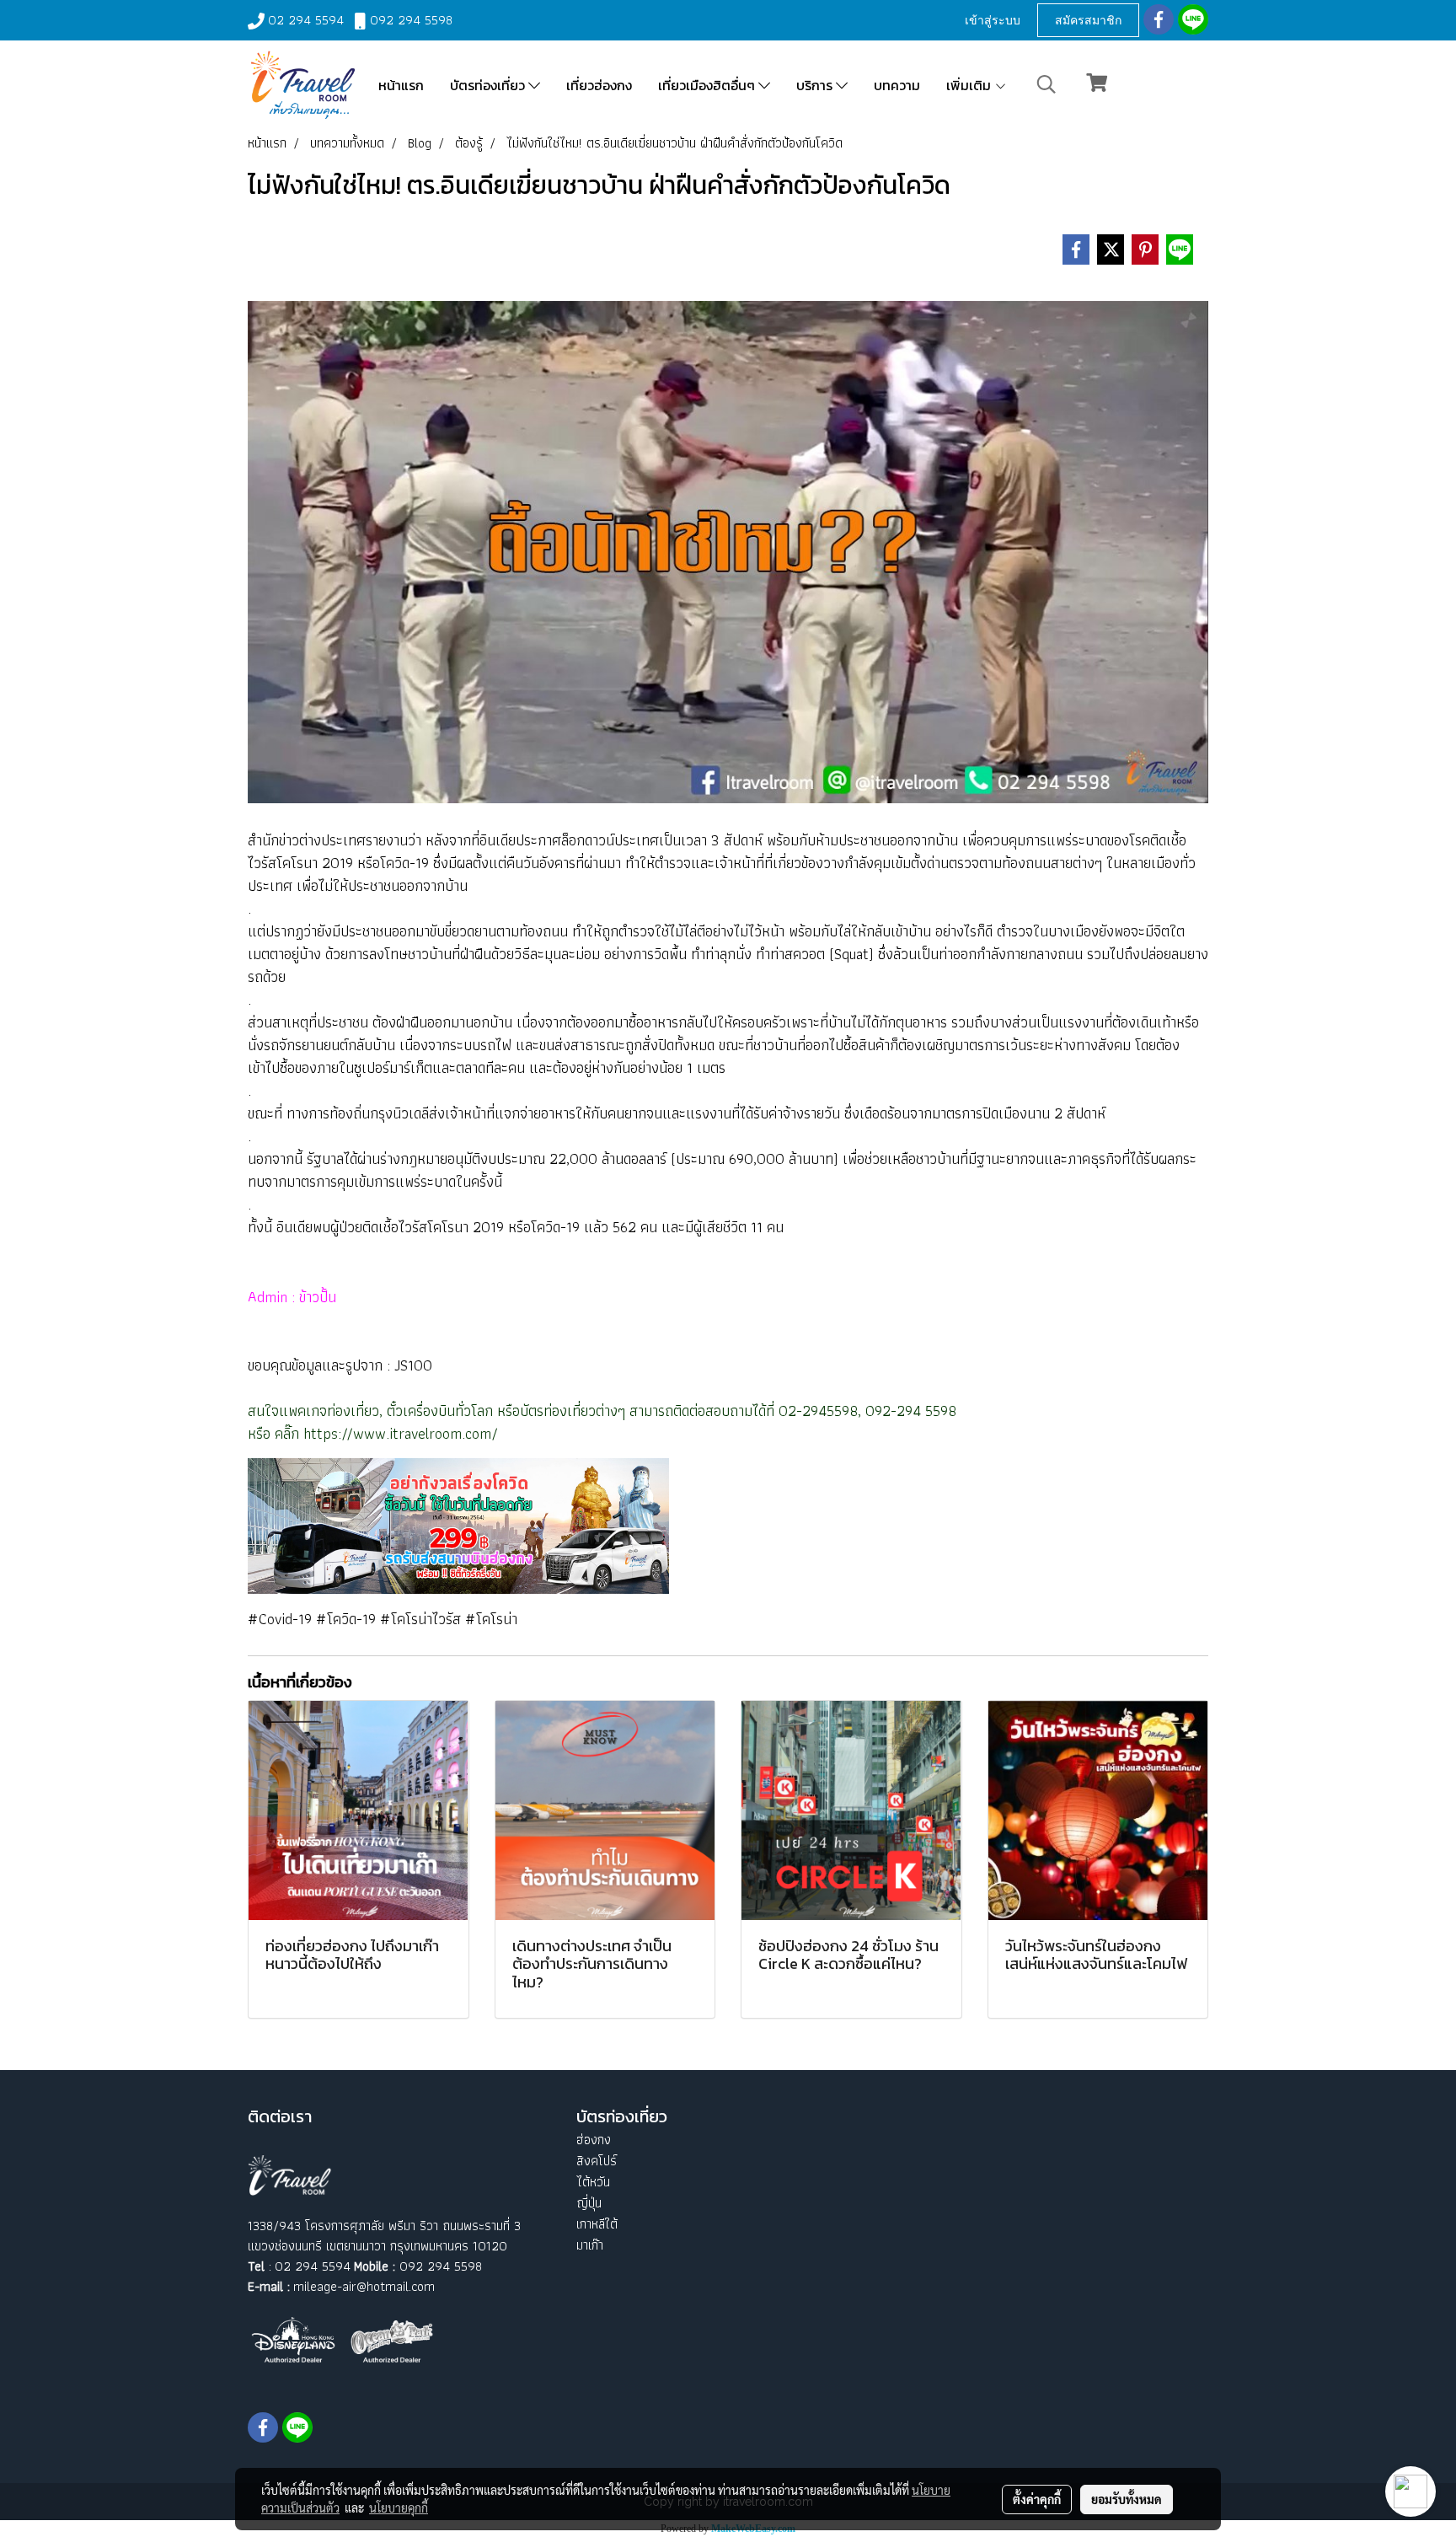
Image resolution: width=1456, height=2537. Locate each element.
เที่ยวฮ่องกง (599, 85)
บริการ (816, 85)
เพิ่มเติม (970, 85)
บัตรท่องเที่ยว (489, 85)
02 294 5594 (306, 20)
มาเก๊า (590, 2245)
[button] (1046, 84)
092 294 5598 (411, 20)
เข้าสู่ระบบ (993, 20)
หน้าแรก (401, 85)
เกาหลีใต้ (597, 2224)
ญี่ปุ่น (589, 2203)
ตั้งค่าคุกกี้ (1037, 2499)
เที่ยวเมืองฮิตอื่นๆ (708, 85)
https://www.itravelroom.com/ (401, 1433)
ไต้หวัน (593, 2182)
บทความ (897, 85)
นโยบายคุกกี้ (399, 2507)
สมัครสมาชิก (1088, 20)
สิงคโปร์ (597, 2161)
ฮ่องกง (594, 2140)
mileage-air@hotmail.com (364, 2286)
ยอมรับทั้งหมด (1127, 2499)
